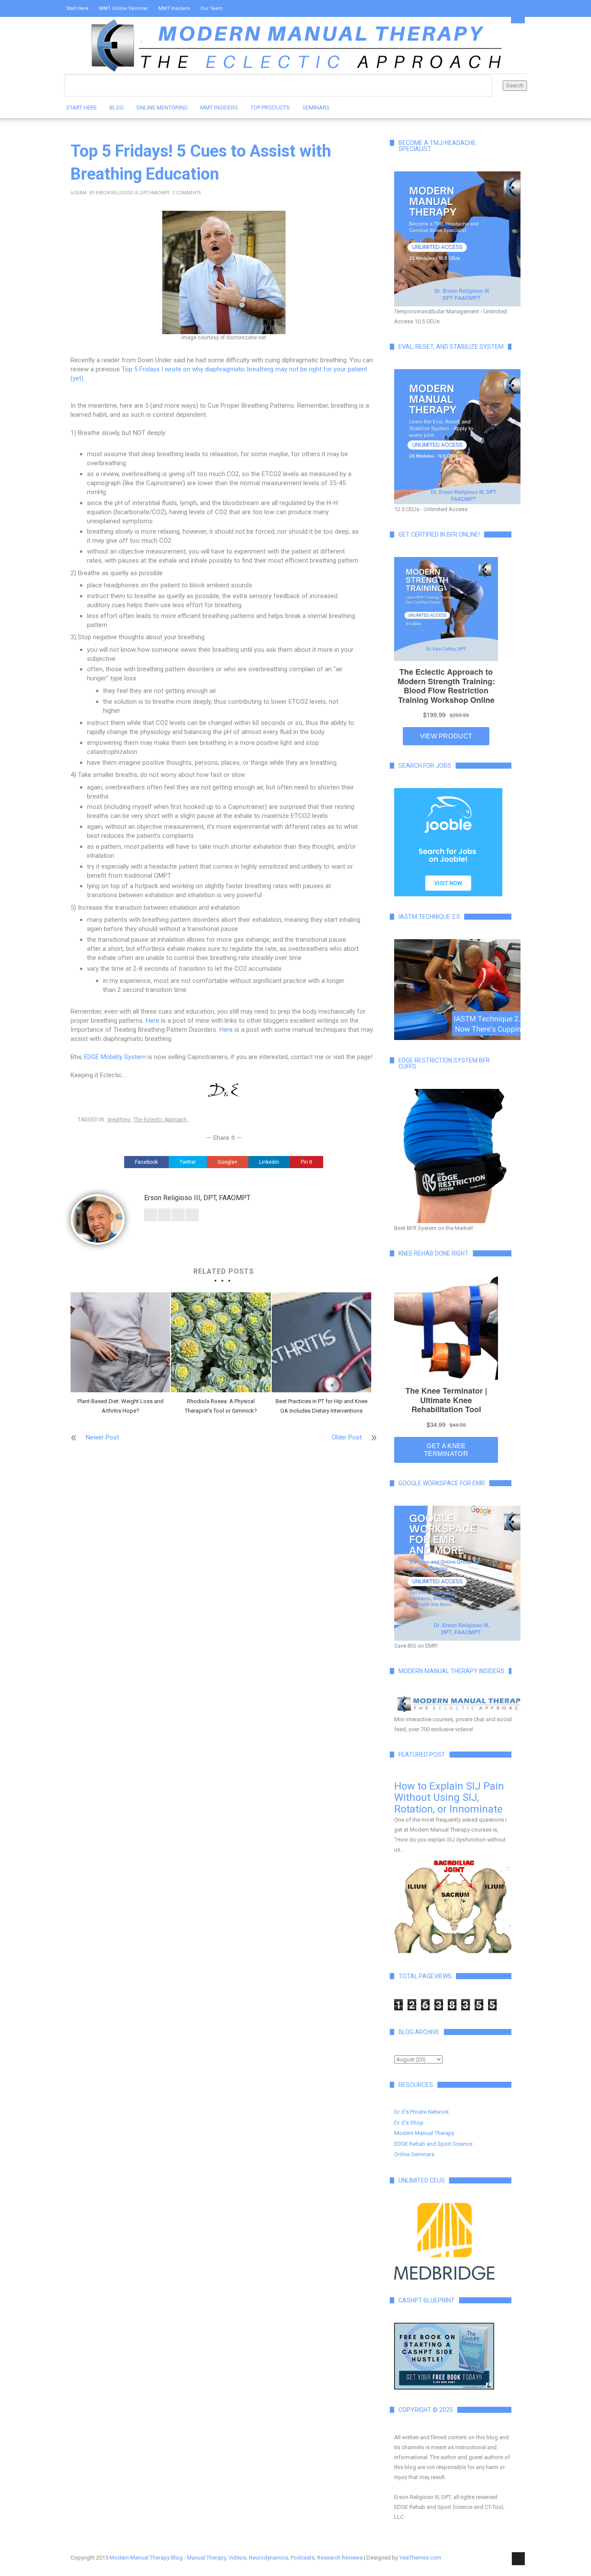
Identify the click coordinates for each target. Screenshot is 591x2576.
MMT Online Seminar (124, 8)
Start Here (77, 8)
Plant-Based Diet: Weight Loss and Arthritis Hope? (120, 1406)
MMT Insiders (174, 8)
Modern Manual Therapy (424, 2133)
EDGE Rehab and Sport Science (433, 2144)
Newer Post (102, 1437)
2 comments (187, 193)
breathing (119, 1120)
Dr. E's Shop (409, 2123)
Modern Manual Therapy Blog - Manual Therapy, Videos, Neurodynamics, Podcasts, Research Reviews (236, 2558)
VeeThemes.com (420, 2558)
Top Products (270, 108)
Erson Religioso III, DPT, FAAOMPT (133, 193)
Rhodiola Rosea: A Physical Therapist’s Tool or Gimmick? (221, 1406)
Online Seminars (414, 2154)
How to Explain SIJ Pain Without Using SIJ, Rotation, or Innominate (449, 1798)
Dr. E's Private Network (422, 2112)
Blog (117, 108)
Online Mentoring (162, 108)
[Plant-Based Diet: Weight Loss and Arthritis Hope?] (120, 1342)
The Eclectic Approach (160, 1120)
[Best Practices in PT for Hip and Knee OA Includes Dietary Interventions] (321, 1342)
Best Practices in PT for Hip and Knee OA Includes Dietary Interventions (321, 1406)
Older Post (347, 1437)
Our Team (212, 8)
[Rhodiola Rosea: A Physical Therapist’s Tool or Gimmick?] (221, 1342)
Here (153, 1021)
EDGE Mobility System (115, 1057)
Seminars (316, 108)
